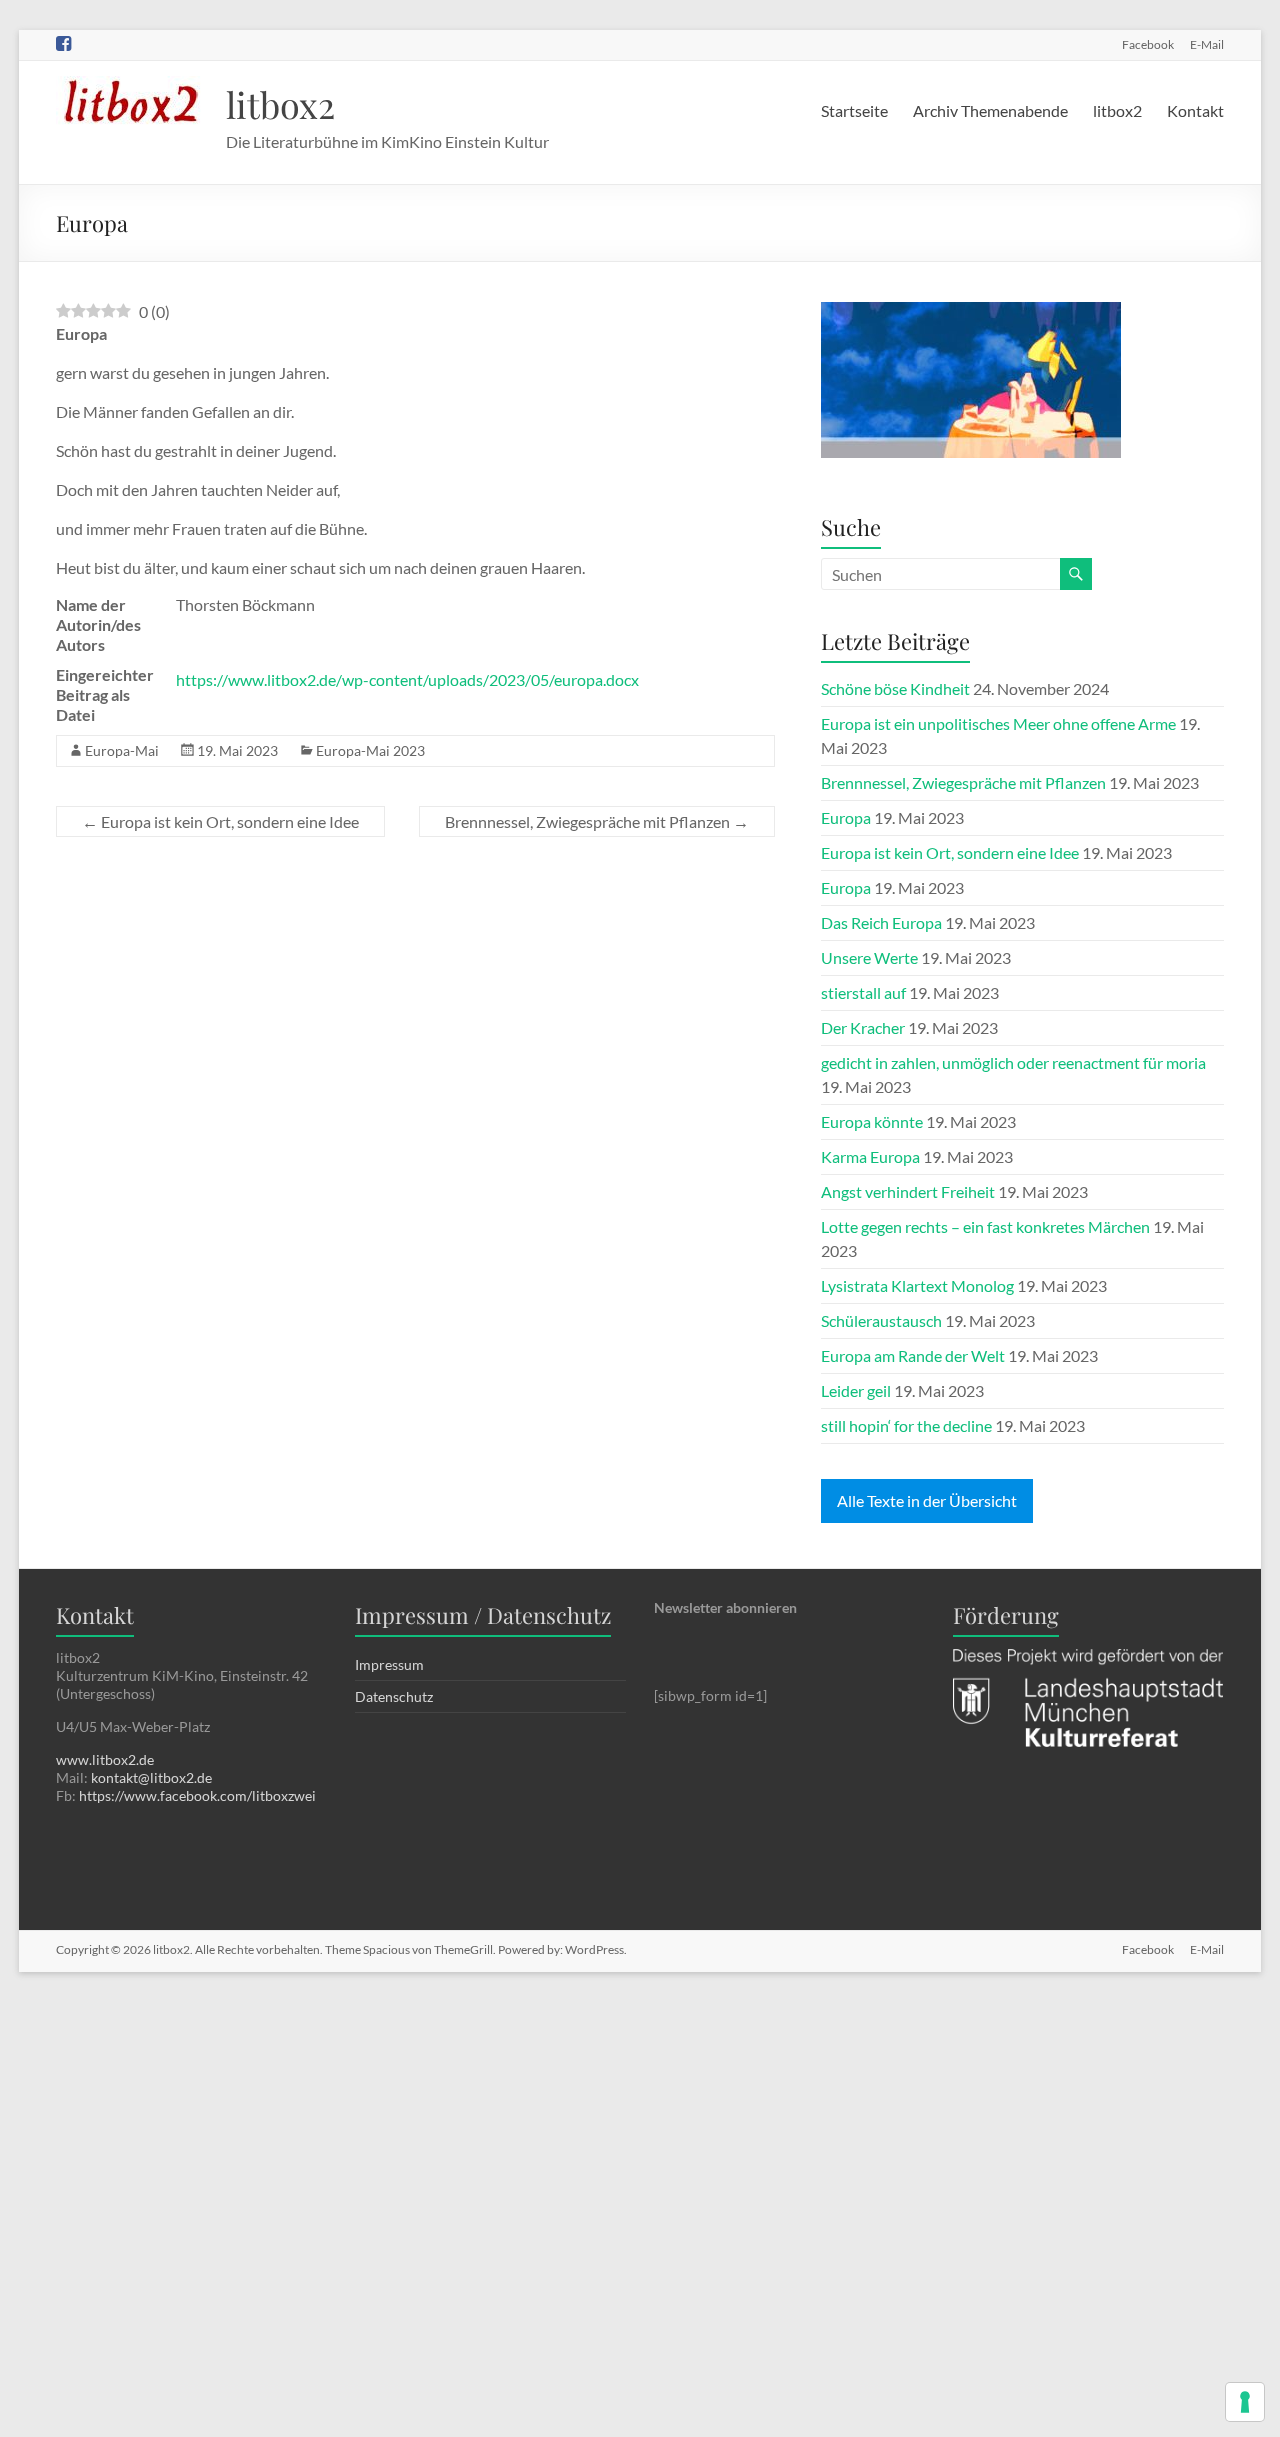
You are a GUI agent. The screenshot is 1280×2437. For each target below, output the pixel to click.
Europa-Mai (122, 750)
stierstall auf (863, 992)
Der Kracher (863, 1027)
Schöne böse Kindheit (895, 688)
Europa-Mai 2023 (370, 750)
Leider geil (856, 1390)
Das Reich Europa (881, 922)
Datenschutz (394, 1696)
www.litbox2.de (105, 1759)
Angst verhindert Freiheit (908, 1191)
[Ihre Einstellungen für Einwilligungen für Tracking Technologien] (1245, 2402)
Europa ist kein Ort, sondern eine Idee (220, 821)
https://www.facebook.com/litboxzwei (197, 1795)
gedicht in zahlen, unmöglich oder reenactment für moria (1013, 1062)
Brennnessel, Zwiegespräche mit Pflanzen (597, 821)
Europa (846, 817)
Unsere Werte (869, 957)
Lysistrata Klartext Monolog (917, 1285)
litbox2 (280, 104)
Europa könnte (872, 1121)
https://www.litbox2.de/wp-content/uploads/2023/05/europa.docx (407, 679)
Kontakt (1195, 110)
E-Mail (1207, 44)
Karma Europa (870, 1156)
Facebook (1148, 44)
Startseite (854, 110)
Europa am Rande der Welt (913, 1355)
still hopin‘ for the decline (906, 1425)
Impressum (389, 1664)
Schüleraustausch (881, 1320)
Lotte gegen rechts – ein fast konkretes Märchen (985, 1226)
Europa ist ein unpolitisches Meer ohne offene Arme (998, 723)
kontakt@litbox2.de (151, 1777)
